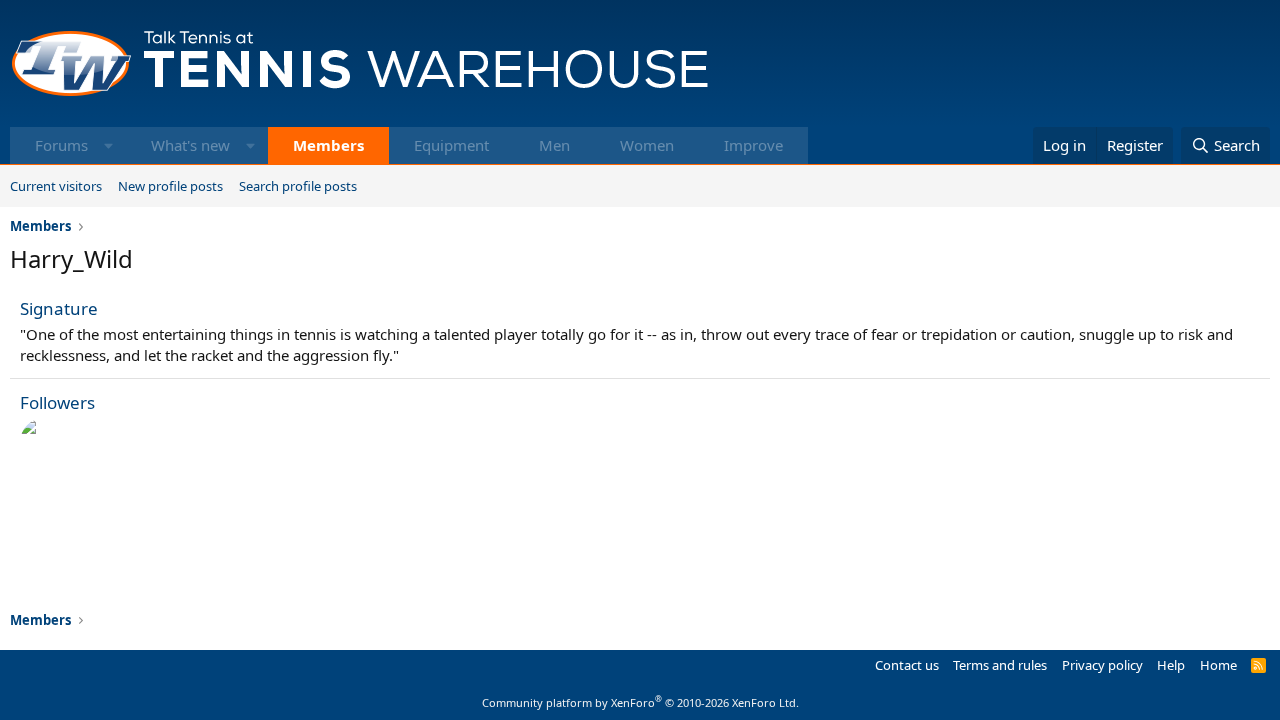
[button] (108, 145)
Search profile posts (298, 186)
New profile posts (170, 186)
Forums (61, 145)
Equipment (451, 145)
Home (1218, 665)
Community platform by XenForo (640, 702)
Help (1171, 665)
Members (328, 145)
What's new (190, 145)
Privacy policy (1102, 665)
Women (647, 145)
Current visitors (56, 186)
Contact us (907, 665)
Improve (753, 145)
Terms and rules (1000, 665)
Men (554, 145)
